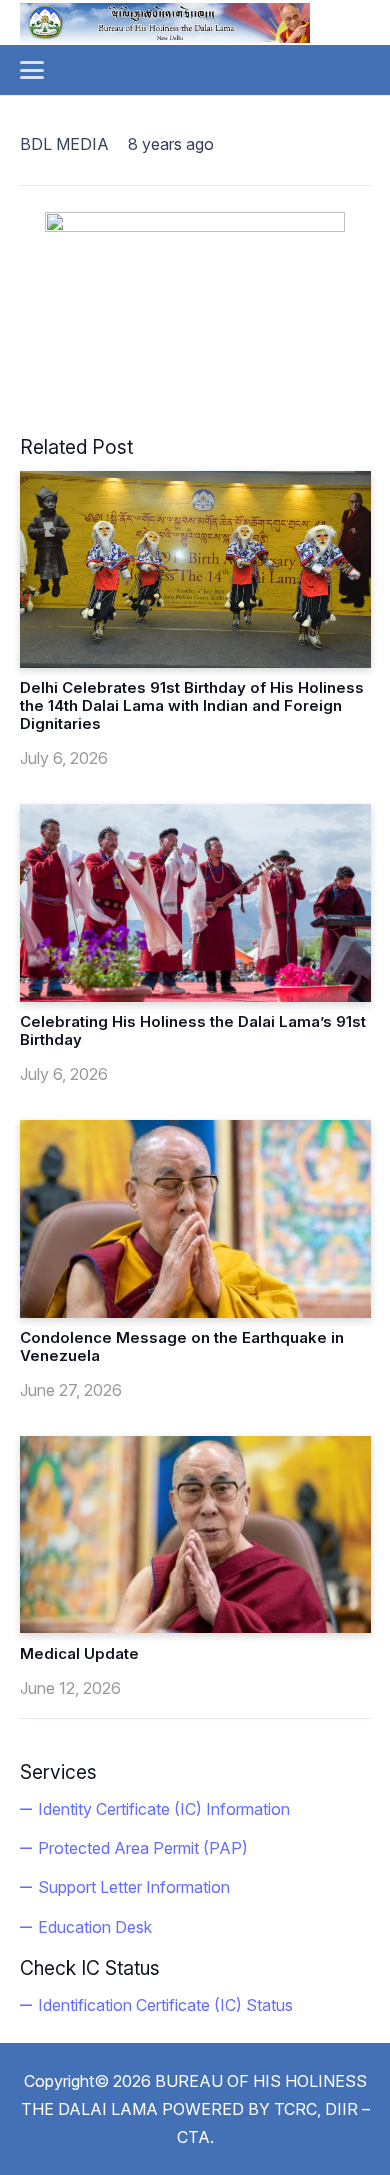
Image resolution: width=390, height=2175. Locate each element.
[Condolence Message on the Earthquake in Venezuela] (195, 1218)
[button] (32, 70)
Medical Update (79, 1653)
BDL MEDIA (64, 144)
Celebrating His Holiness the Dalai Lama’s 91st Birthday (193, 1030)
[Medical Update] (195, 1534)
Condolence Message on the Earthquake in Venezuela (182, 1346)
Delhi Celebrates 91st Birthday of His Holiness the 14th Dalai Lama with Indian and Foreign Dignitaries (192, 705)
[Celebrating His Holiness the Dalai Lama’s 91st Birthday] (195, 902)
